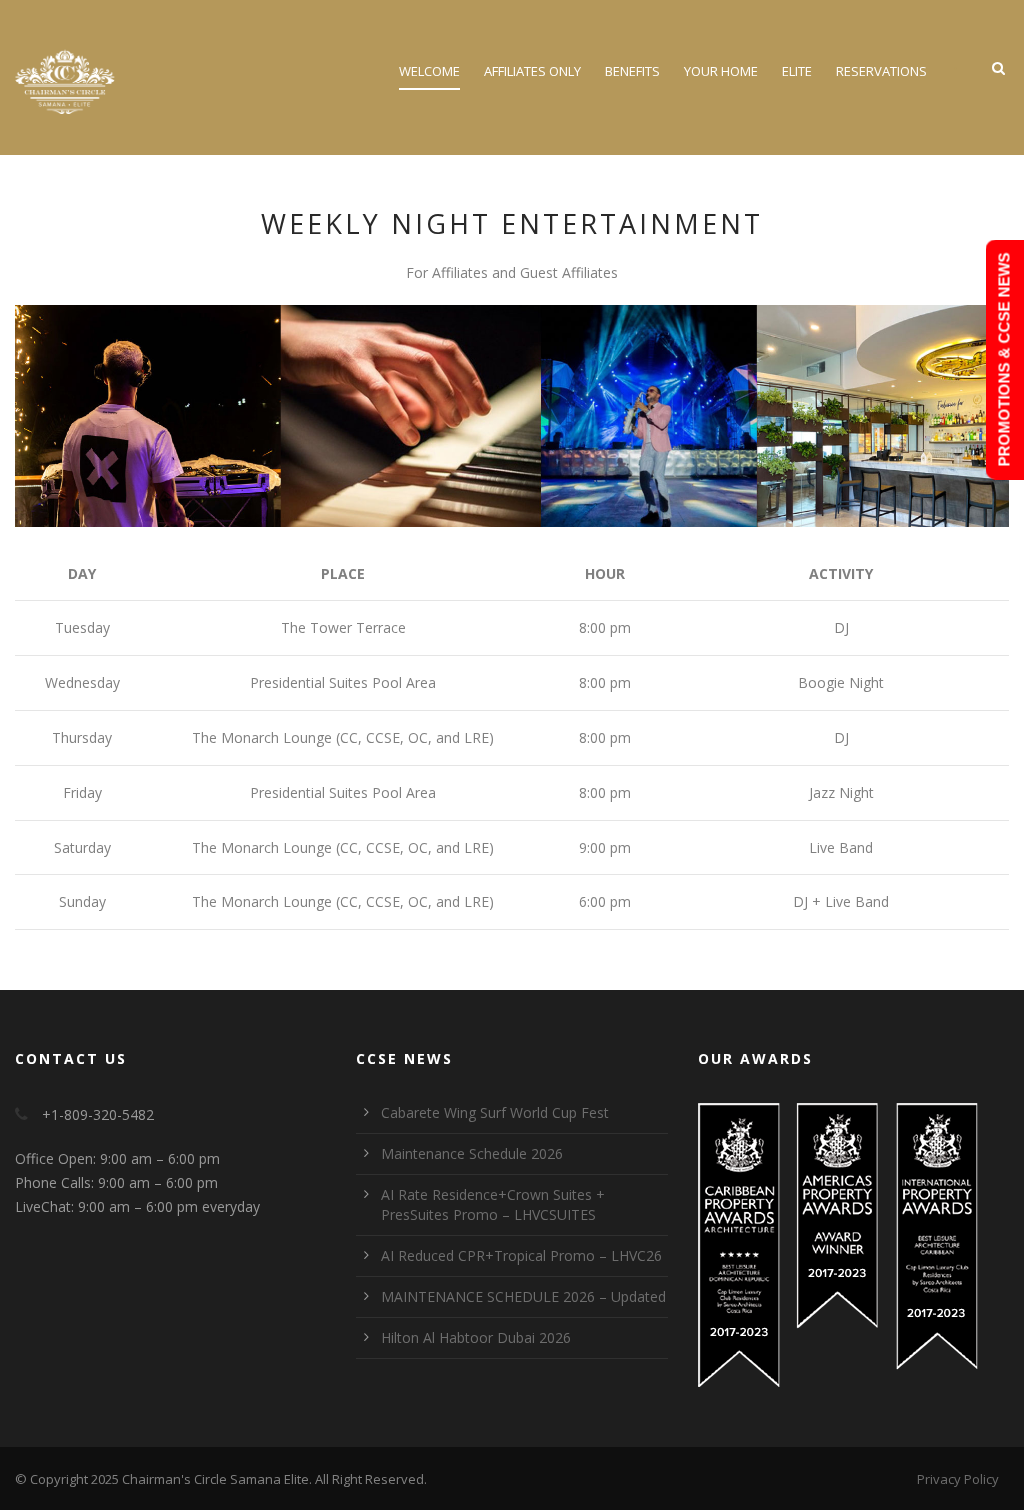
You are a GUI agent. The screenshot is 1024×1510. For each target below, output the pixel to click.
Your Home (721, 71)
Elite (797, 71)
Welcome (429, 71)
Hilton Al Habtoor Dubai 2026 (476, 1337)
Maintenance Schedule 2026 (472, 1153)
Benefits (632, 71)
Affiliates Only (532, 71)
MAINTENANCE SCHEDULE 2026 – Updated (523, 1296)
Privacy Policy (958, 1479)
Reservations (881, 71)
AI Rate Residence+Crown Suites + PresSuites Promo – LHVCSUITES (493, 1204)
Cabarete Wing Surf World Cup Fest (495, 1112)
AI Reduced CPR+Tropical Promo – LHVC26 (521, 1255)
